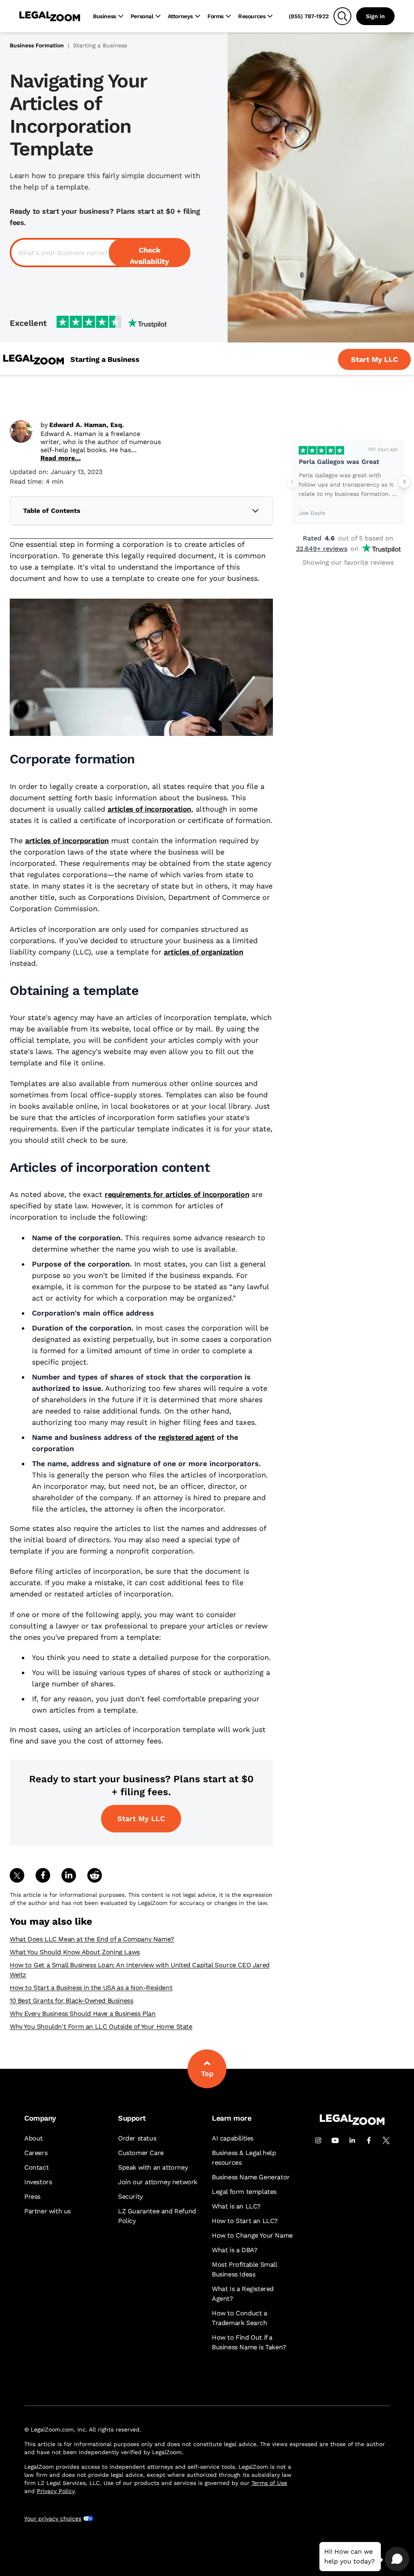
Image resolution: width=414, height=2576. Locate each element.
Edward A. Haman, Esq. (87, 425)
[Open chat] (397, 2559)
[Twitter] (386, 2140)
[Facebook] (369, 2140)
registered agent (187, 1437)
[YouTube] (335, 2140)
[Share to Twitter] (17, 1875)
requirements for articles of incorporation (177, 1194)
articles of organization (203, 952)
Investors (38, 2182)
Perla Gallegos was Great (339, 462)
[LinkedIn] (352, 2140)
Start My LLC (141, 1818)
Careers (36, 2153)
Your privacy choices (53, 2519)
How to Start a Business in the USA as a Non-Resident (91, 1988)
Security (130, 2197)
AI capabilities (233, 2138)
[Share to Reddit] (95, 1875)
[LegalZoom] (352, 2123)
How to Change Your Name (252, 2235)
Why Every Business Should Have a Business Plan (83, 2014)
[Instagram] (318, 2140)
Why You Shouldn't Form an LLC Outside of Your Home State (101, 2027)
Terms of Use (269, 2483)
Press (32, 2197)
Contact (36, 2167)
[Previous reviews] (292, 482)
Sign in (375, 16)
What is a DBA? (234, 2250)
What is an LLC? (236, 2206)
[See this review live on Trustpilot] (321, 450)
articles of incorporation (149, 809)
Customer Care (141, 2153)
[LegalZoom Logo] (50, 16)
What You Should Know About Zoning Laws (75, 1952)
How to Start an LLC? (245, 2221)
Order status (137, 2138)
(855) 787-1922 (309, 16)
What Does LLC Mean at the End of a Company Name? (92, 1939)
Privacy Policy (56, 2491)
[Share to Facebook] (43, 1875)
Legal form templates (244, 2192)
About (34, 2138)
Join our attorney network (158, 2182)
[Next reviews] (404, 482)
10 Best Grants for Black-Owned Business (71, 2001)
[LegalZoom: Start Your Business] (34, 360)
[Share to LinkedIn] (69, 1875)
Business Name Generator (251, 2177)
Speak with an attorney (153, 2167)
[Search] (342, 16)
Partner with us (48, 2211)
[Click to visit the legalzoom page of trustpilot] (112, 323)
